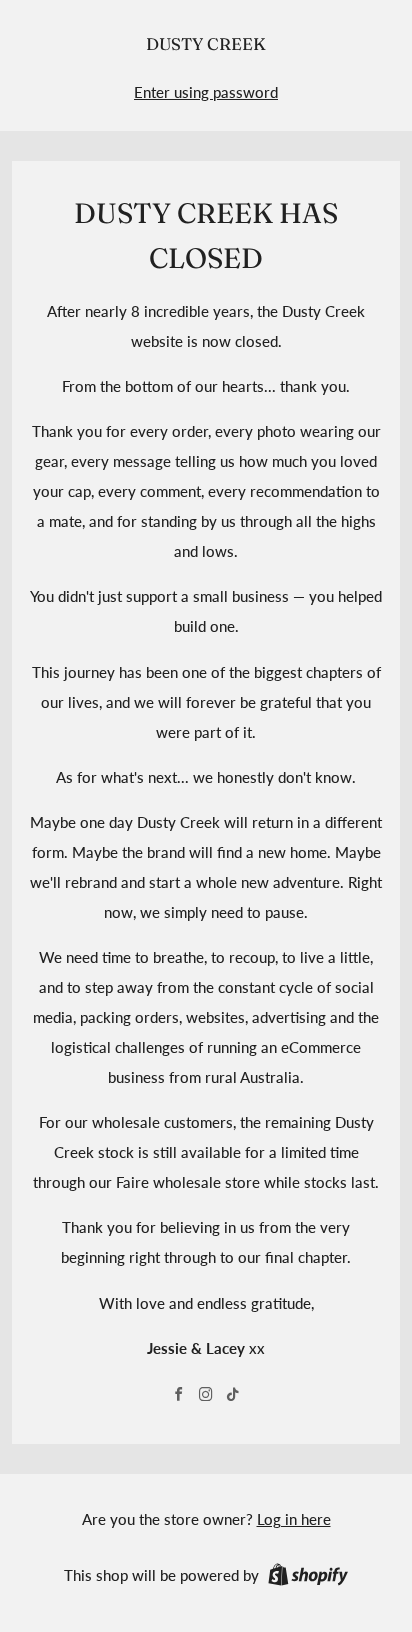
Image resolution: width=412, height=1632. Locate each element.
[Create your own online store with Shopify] (308, 1578)
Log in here (294, 1519)
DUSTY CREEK (206, 44)
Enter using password (206, 92)
